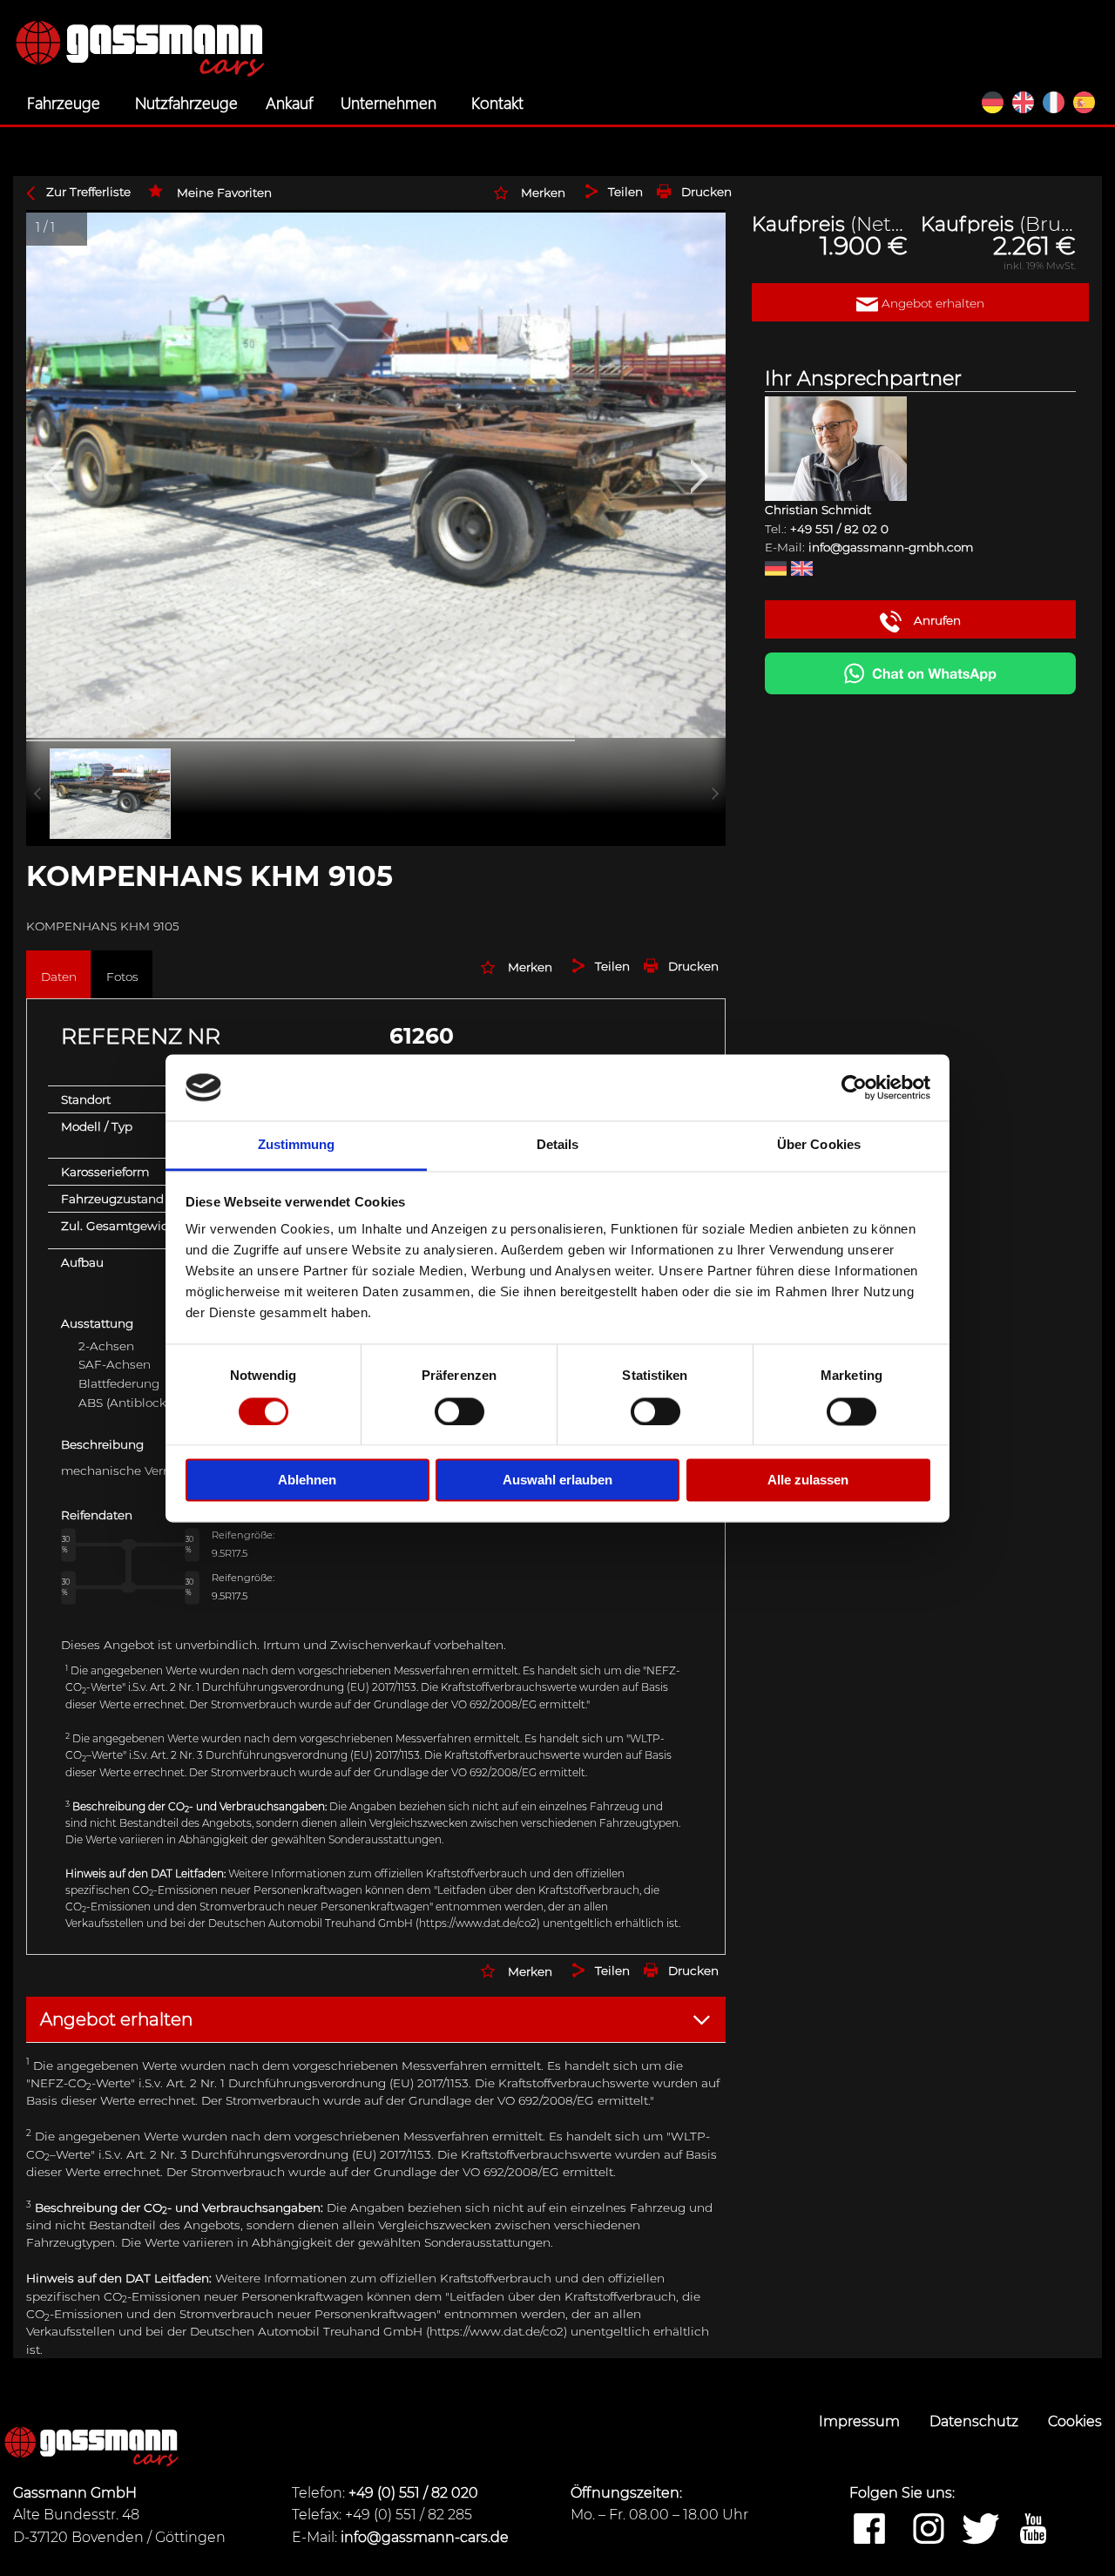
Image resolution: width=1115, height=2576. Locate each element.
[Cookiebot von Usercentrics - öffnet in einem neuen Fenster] (854, 1087)
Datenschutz (976, 2421)
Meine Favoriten (224, 193)
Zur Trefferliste (88, 192)
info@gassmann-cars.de (425, 2537)
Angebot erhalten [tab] (116, 2019)
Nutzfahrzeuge (186, 102)
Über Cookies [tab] (819, 1145)
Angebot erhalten (931, 303)
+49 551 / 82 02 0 (839, 529)
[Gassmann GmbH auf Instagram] (929, 2530)
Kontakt (497, 102)
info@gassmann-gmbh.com (891, 547)
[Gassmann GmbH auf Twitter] (981, 2530)
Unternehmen (389, 102)
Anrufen (936, 620)
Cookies (1075, 2421)
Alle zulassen (808, 1481)
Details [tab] (558, 1145)
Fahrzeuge (64, 102)
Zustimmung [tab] (297, 1145)
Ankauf (289, 102)
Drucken (706, 192)
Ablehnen (307, 1481)
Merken (543, 193)
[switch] (460, 1411)
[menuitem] (67, 103)
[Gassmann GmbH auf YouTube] (1033, 2530)
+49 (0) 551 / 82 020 (413, 2493)
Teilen (625, 192)
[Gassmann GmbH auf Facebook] (869, 2530)
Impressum (861, 2421)
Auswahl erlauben (557, 1481)
